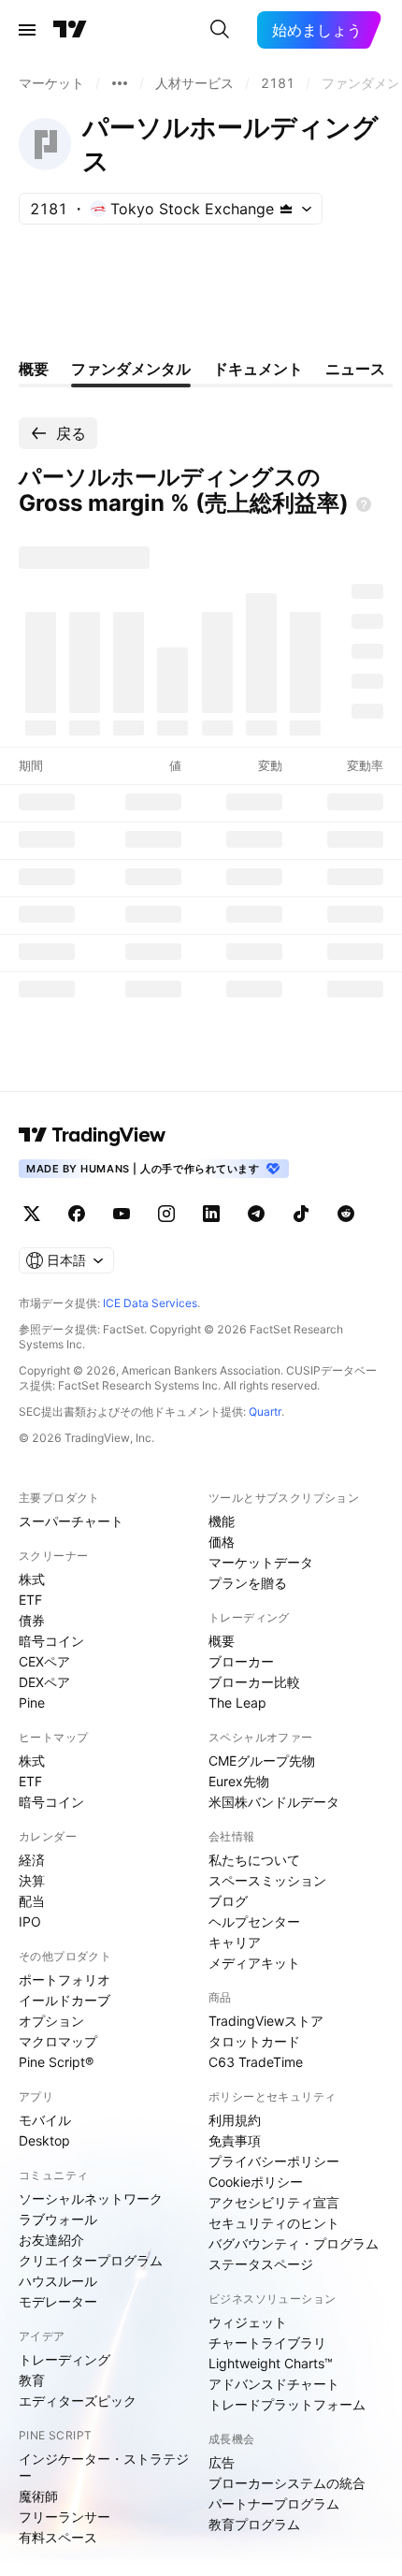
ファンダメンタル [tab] (131, 369)
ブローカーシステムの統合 (287, 2483)
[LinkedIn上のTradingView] (211, 1214)
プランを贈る (248, 1583)
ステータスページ (261, 2264)
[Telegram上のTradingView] (256, 1214)
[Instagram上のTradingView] (166, 1214)
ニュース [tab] (355, 369)
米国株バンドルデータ (274, 1802)
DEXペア (44, 1682)
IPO (30, 1921)
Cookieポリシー (256, 2182)
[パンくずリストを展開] (120, 83)
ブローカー (241, 1661)
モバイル (45, 2120)
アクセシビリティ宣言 (274, 2202)
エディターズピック (78, 2401)
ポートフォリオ (65, 1979)
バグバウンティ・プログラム (294, 2243)
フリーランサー (65, 2517)
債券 (32, 1620)
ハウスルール (58, 2281)
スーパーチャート (71, 1521)
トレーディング (65, 2359)
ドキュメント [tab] (258, 369)
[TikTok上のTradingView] (301, 1214)
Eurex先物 (239, 1781)
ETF (30, 1600)
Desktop (44, 2140)
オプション (51, 2021)
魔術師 (38, 2496)
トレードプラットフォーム (287, 2404)
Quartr (265, 1412)
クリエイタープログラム (91, 2260)
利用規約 (235, 2120)
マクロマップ (58, 2041)
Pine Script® (56, 2062)
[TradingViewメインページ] (93, 1135)
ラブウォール (58, 2219)
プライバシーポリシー (274, 2161)
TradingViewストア (266, 2021)
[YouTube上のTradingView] (122, 1214)
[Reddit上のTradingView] (346, 1214)
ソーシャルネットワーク (91, 2198)
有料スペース (58, 2537)
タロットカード (254, 2041)
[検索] (220, 30)
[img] (286, 209)
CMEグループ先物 (262, 1761)
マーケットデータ (261, 1562)
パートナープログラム (274, 2503)
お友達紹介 (51, 2240)
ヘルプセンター (254, 1921)
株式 (32, 1579)
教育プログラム (254, 2524)
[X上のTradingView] (32, 1214)
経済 (32, 1860)
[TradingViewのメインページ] (70, 30)
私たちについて (254, 1860)
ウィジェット (248, 2322)
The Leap (237, 1703)
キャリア (235, 1942)
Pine (32, 1703)
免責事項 (235, 2140)
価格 (222, 1542)
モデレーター (58, 2301)
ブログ (228, 1901)
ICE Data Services (150, 1303)
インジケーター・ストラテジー (104, 2467)
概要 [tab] (34, 369)
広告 (222, 2462)
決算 (32, 1880)
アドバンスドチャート (274, 2384)
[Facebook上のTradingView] (77, 1214)
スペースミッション (267, 1880)
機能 (222, 1521)
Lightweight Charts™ (271, 2363)
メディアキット (254, 1963)
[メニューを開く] (27, 30)
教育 (32, 2380)
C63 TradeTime (256, 2062)
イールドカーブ (65, 2000)
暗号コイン (51, 1641)
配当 (32, 1901)
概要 (222, 1641)
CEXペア (44, 1661)
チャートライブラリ (267, 2343)
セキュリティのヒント (274, 2223)
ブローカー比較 (254, 1682)
